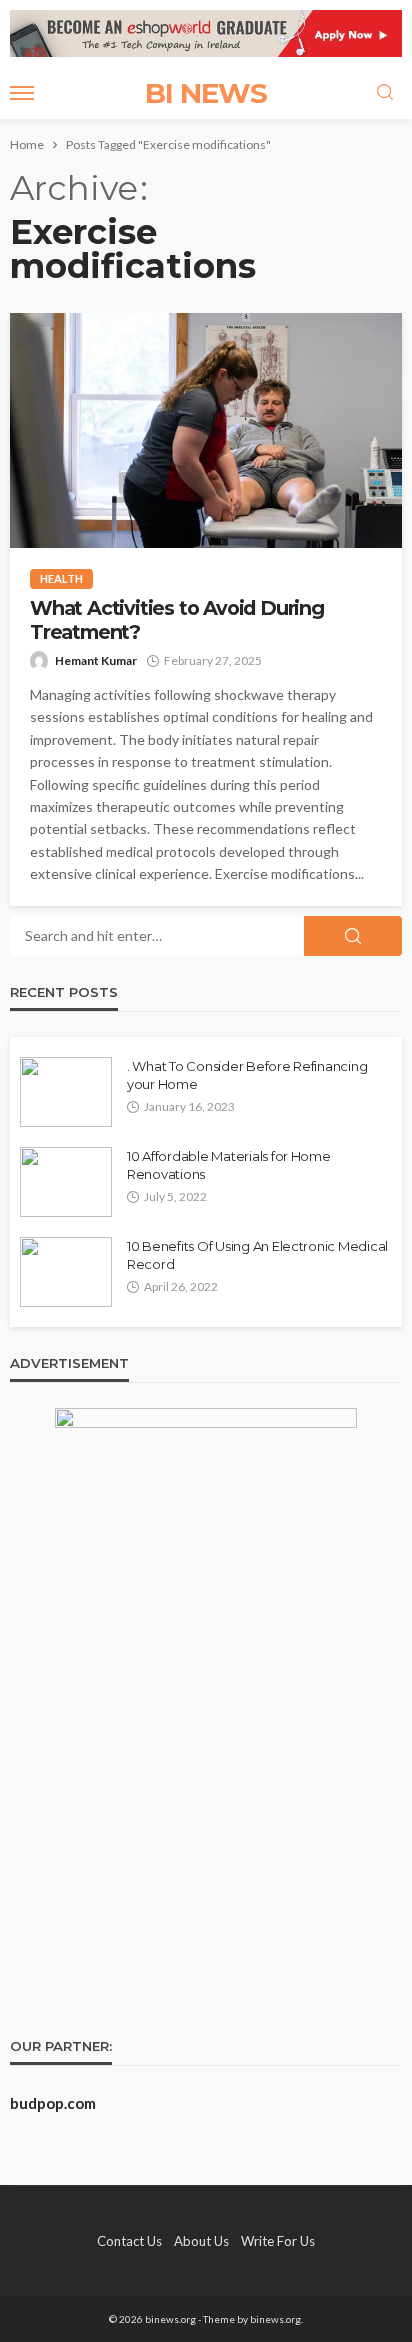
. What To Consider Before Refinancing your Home (247, 1075)
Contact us (129, 2241)
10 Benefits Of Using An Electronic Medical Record (257, 1255)
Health (61, 578)
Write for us (278, 2241)
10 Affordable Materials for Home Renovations (229, 1165)
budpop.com (53, 2103)
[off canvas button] (22, 93)
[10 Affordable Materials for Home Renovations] (66, 1182)
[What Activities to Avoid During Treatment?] (206, 430)
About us (201, 2241)
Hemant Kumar (96, 660)
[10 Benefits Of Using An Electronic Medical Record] (66, 1272)
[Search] (385, 93)
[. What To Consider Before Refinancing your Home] (66, 1092)
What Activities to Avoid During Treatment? (177, 620)
